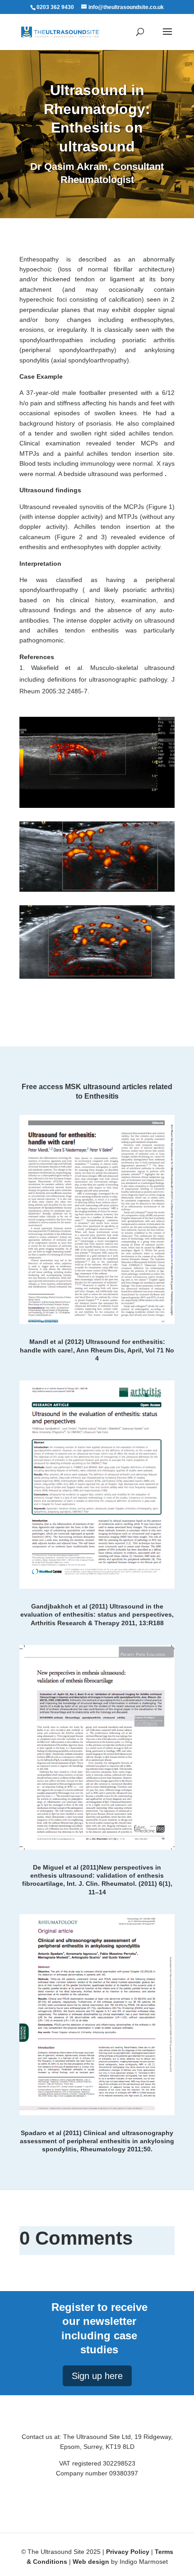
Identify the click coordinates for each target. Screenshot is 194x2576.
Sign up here (97, 2376)
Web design (91, 2562)
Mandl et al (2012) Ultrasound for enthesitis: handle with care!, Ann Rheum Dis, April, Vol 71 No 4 (97, 1350)
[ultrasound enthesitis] (97, 942)
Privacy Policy (128, 2552)
